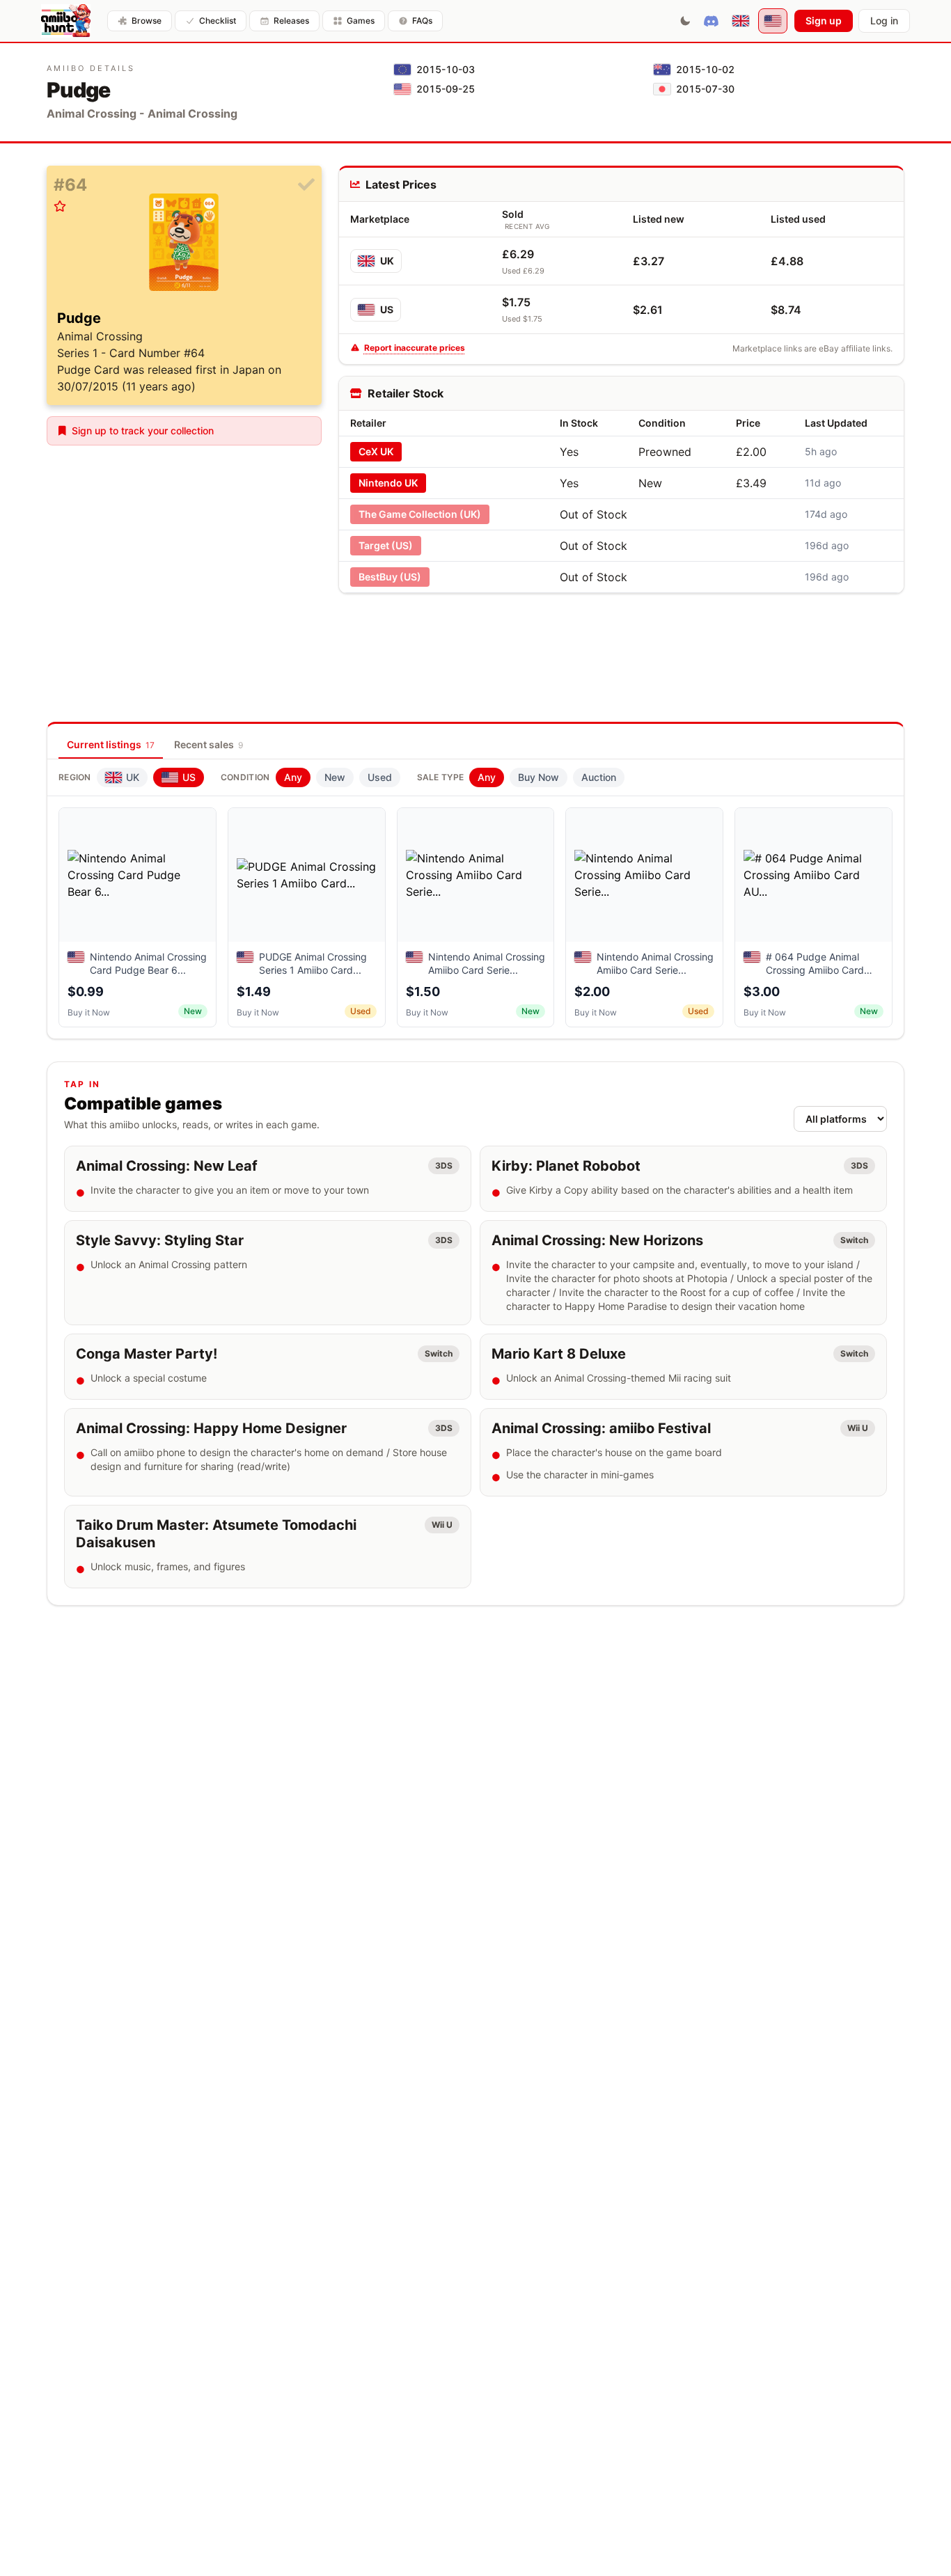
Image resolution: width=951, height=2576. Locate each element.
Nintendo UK (388, 483)
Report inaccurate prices (415, 348)
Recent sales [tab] (209, 744)
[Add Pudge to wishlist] (60, 206)
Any (293, 777)
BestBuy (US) (390, 577)
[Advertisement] (621, 636)
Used (380, 777)
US (387, 309)
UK (387, 261)
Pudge (79, 318)
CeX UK (376, 451)
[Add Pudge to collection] (306, 185)
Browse (147, 21)
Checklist (218, 21)
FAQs (422, 21)
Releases (291, 21)
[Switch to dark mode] (685, 21)
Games (361, 21)
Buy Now (539, 777)
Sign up (824, 21)
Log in (884, 21)
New (335, 777)
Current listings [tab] (111, 744)
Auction (599, 777)
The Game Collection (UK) (420, 514)
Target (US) (386, 545)
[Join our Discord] (711, 21)
